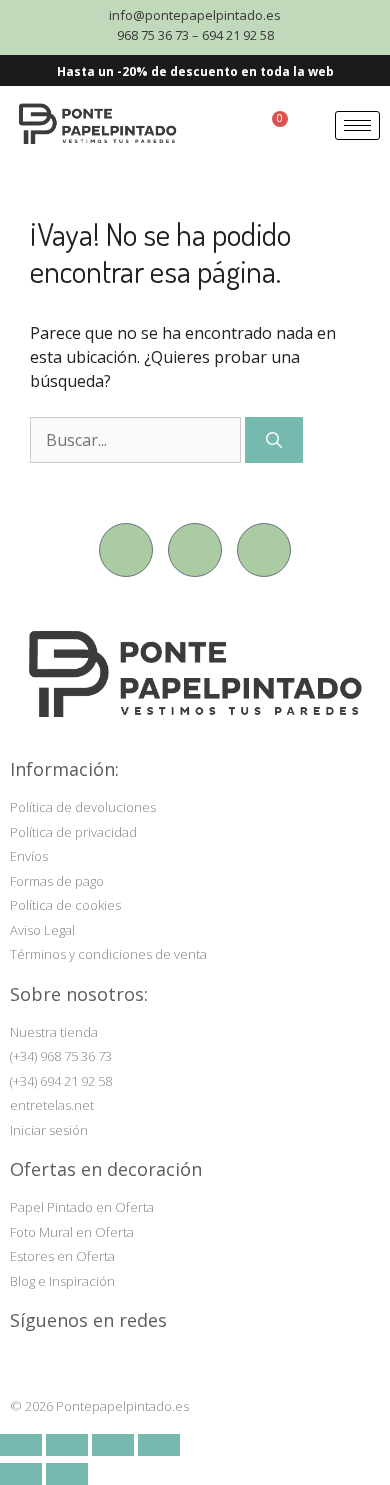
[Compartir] (113, 1445)
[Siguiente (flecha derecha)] (67, 1474)
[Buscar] (274, 440)
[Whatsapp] (264, 550)
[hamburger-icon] (357, 125)
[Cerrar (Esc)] (159, 1445)
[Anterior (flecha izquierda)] (21, 1474)
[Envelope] (126, 550)
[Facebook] (62, 1363)
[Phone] (195, 550)
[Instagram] (24, 1363)
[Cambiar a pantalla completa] (67, 1445)
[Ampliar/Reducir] (21, 1445)
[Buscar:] (137, 440)
